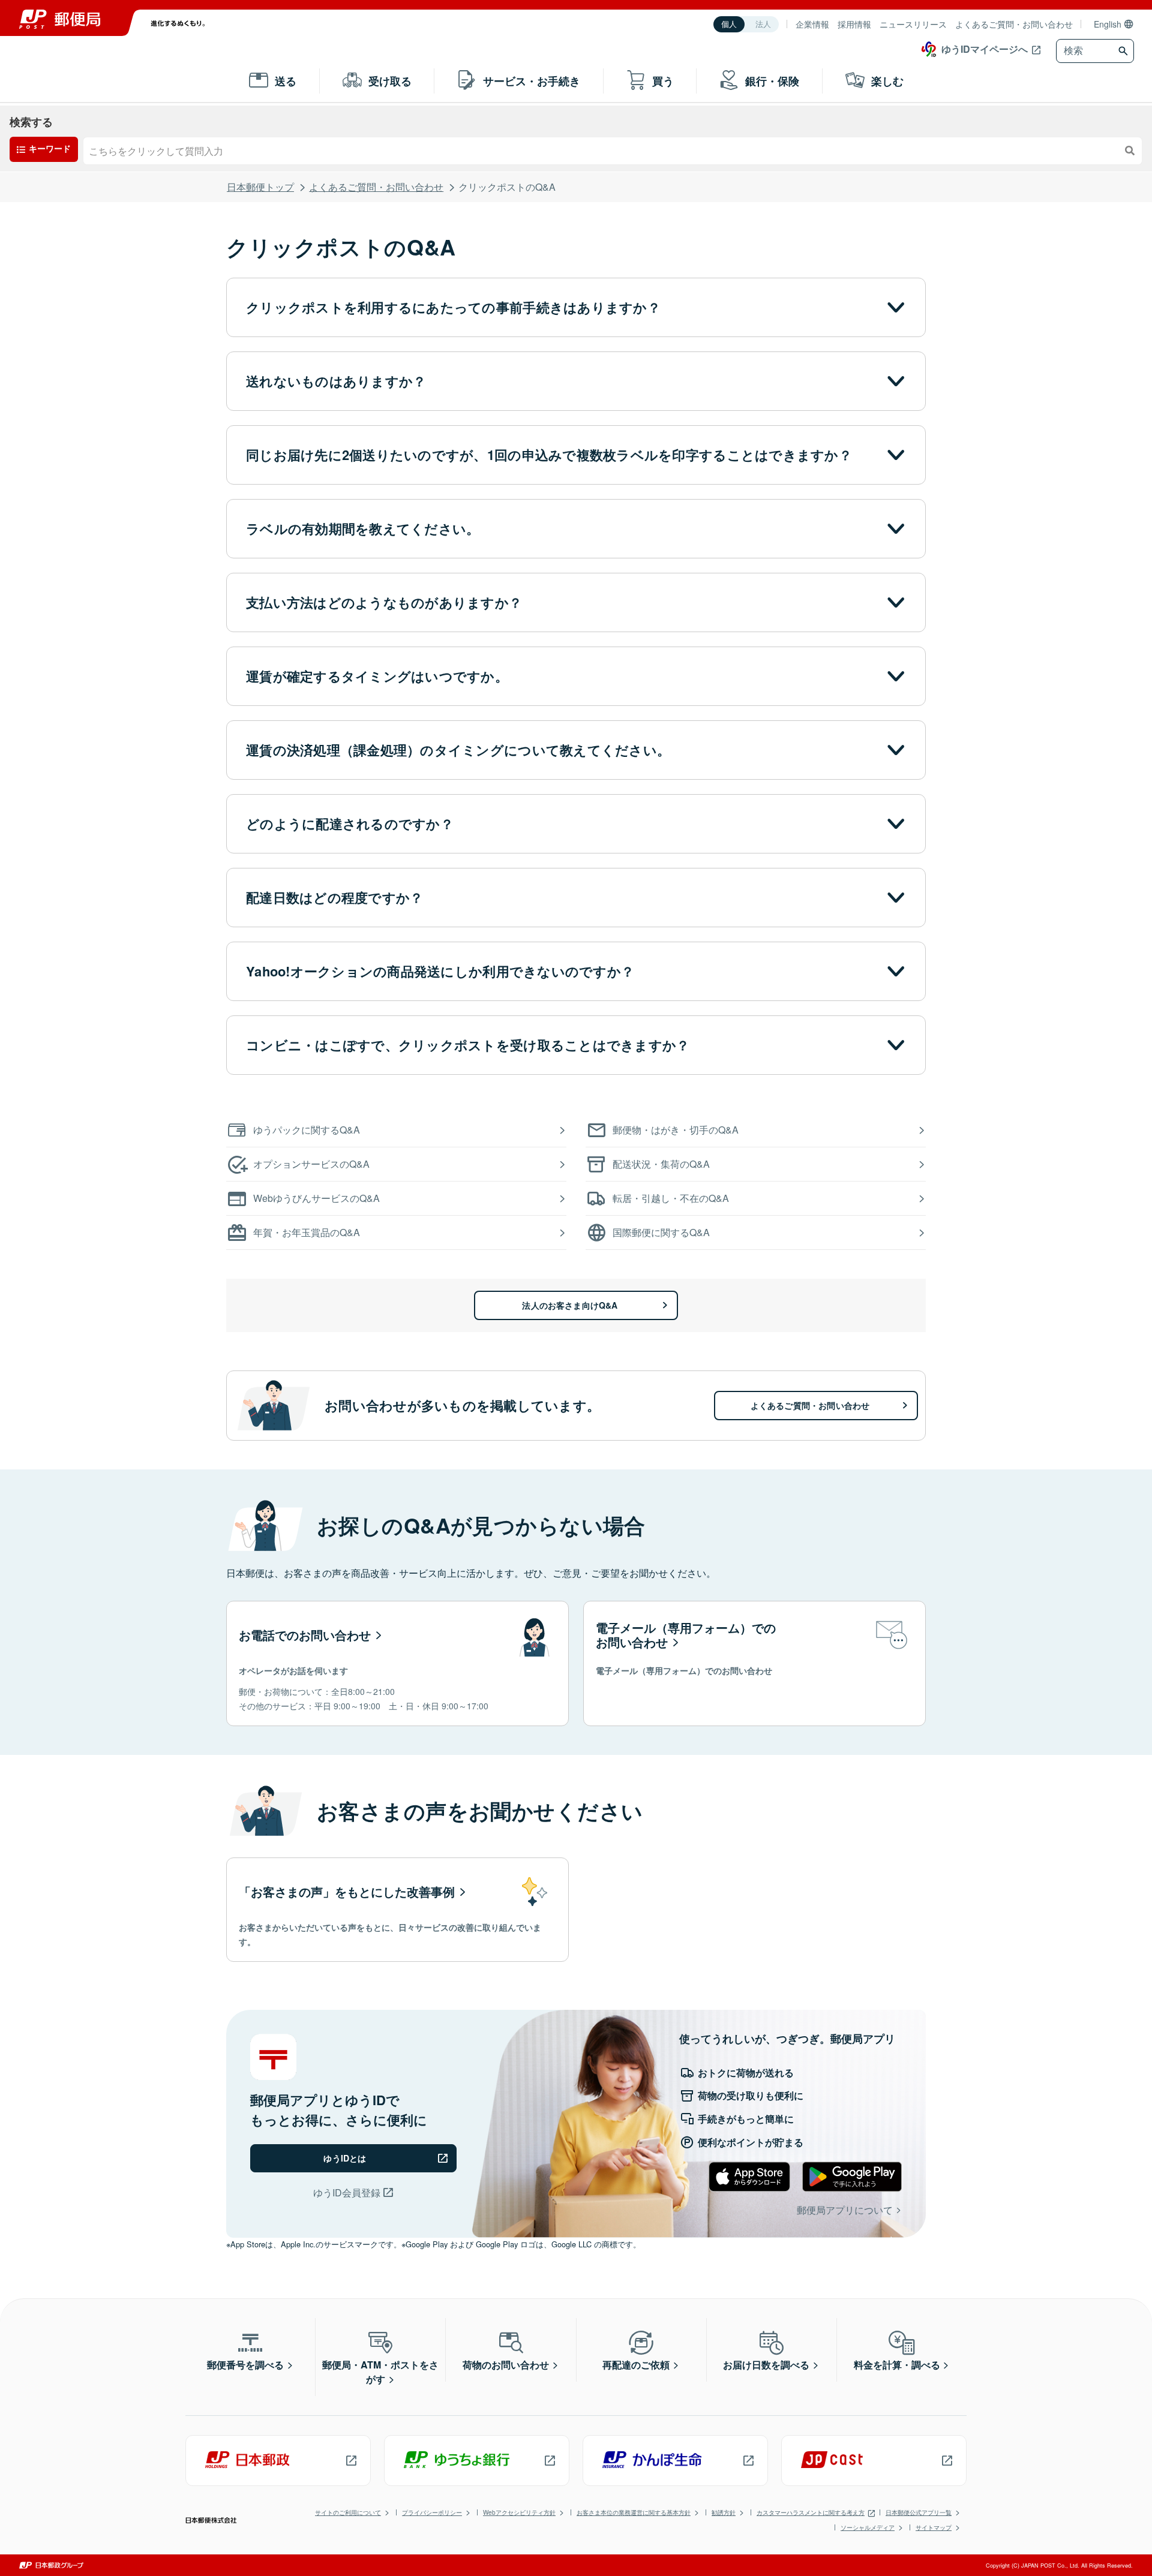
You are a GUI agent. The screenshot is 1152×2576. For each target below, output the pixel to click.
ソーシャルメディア (868, 2527)
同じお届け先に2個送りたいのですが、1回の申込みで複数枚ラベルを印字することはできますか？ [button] (549, 455)
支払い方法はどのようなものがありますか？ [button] (384, 602)
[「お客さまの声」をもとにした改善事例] (397, 1910)
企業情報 (812, 24)
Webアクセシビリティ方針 (519, 2512)
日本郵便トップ (260, 187)
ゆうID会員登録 (347, 2192)
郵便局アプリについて (845, 2210)
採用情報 (854, 24)
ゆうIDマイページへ (985, 49)
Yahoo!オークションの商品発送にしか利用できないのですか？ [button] (440, 971)
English (1108, 24)
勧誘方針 (724, 2512)
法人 (763, 24)
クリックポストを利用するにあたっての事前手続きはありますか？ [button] (453, 307)
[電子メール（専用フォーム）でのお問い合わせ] (754, 1663)
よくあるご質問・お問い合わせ (1014, 24)
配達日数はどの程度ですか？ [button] (334, 897)
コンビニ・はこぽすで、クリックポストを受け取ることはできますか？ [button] (468, 1045)
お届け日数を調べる (766, 2365)
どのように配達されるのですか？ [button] (350, 823)
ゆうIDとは (345, 2158)
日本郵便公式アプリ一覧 (919, 2512)
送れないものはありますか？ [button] (336, 381)
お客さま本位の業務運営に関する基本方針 (634, 2512)
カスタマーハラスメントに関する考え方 (811, 2512)
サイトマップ (934, 2527)
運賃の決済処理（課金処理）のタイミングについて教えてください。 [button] (458, 750)
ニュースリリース (913, 24)
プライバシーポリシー (432, 2512)
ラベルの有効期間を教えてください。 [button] (363, 528)
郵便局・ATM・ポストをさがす (380, 2372)
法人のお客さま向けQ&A (570, 1305)
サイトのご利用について (348, 2512)
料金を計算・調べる (897, 2365)
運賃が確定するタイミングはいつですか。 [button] (377, 676)
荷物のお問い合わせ (506, 2365)
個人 (729, 24)
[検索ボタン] (1125, 51)
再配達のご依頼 (636, 2365)
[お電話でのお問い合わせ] (397, 1663)
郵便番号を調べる (245, 2365)
